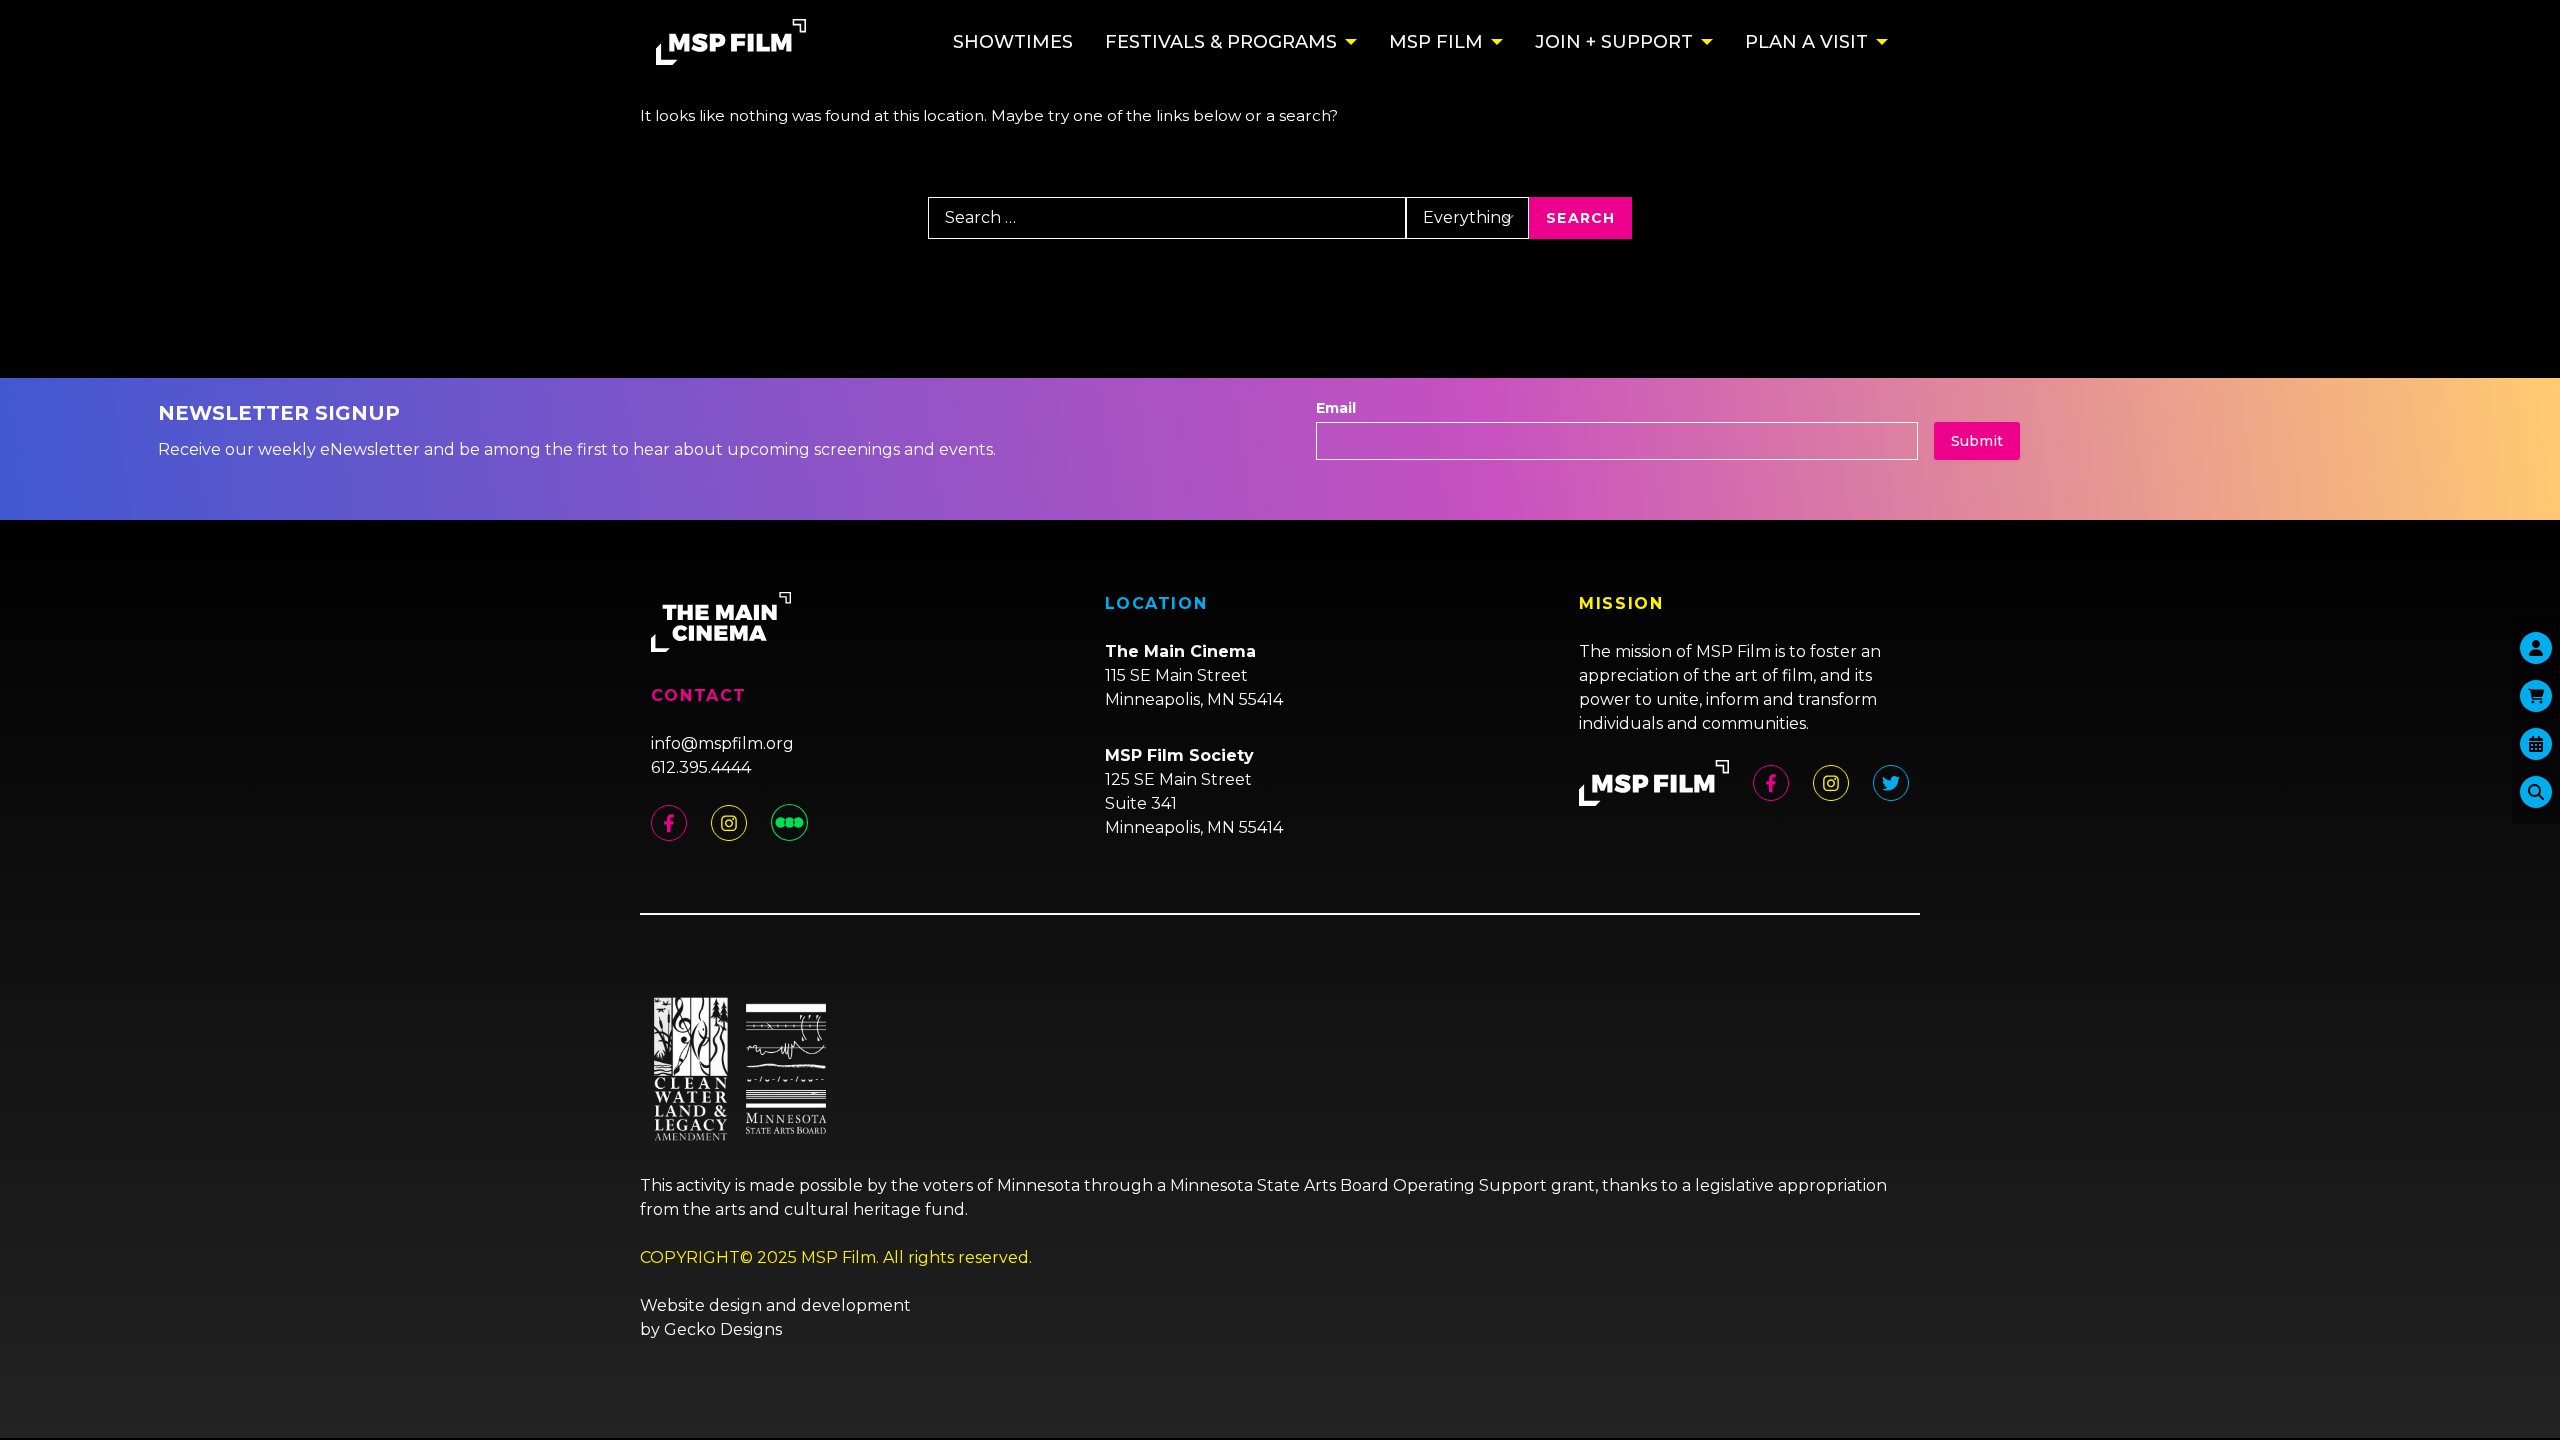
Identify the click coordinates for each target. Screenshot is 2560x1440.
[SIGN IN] (2536, 648)
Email (1336, 408)
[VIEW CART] (2536, 696)
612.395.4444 (701, 767)
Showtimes (1013, 42)
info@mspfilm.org (722, 743)
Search (1580, 218)
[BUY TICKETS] (2536, 744)
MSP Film (1436, 42)
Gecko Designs (723, 1329)
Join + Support (1614, 42)
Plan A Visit (1806, 42)
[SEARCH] (2536, 792)
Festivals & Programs (1221, 42)
